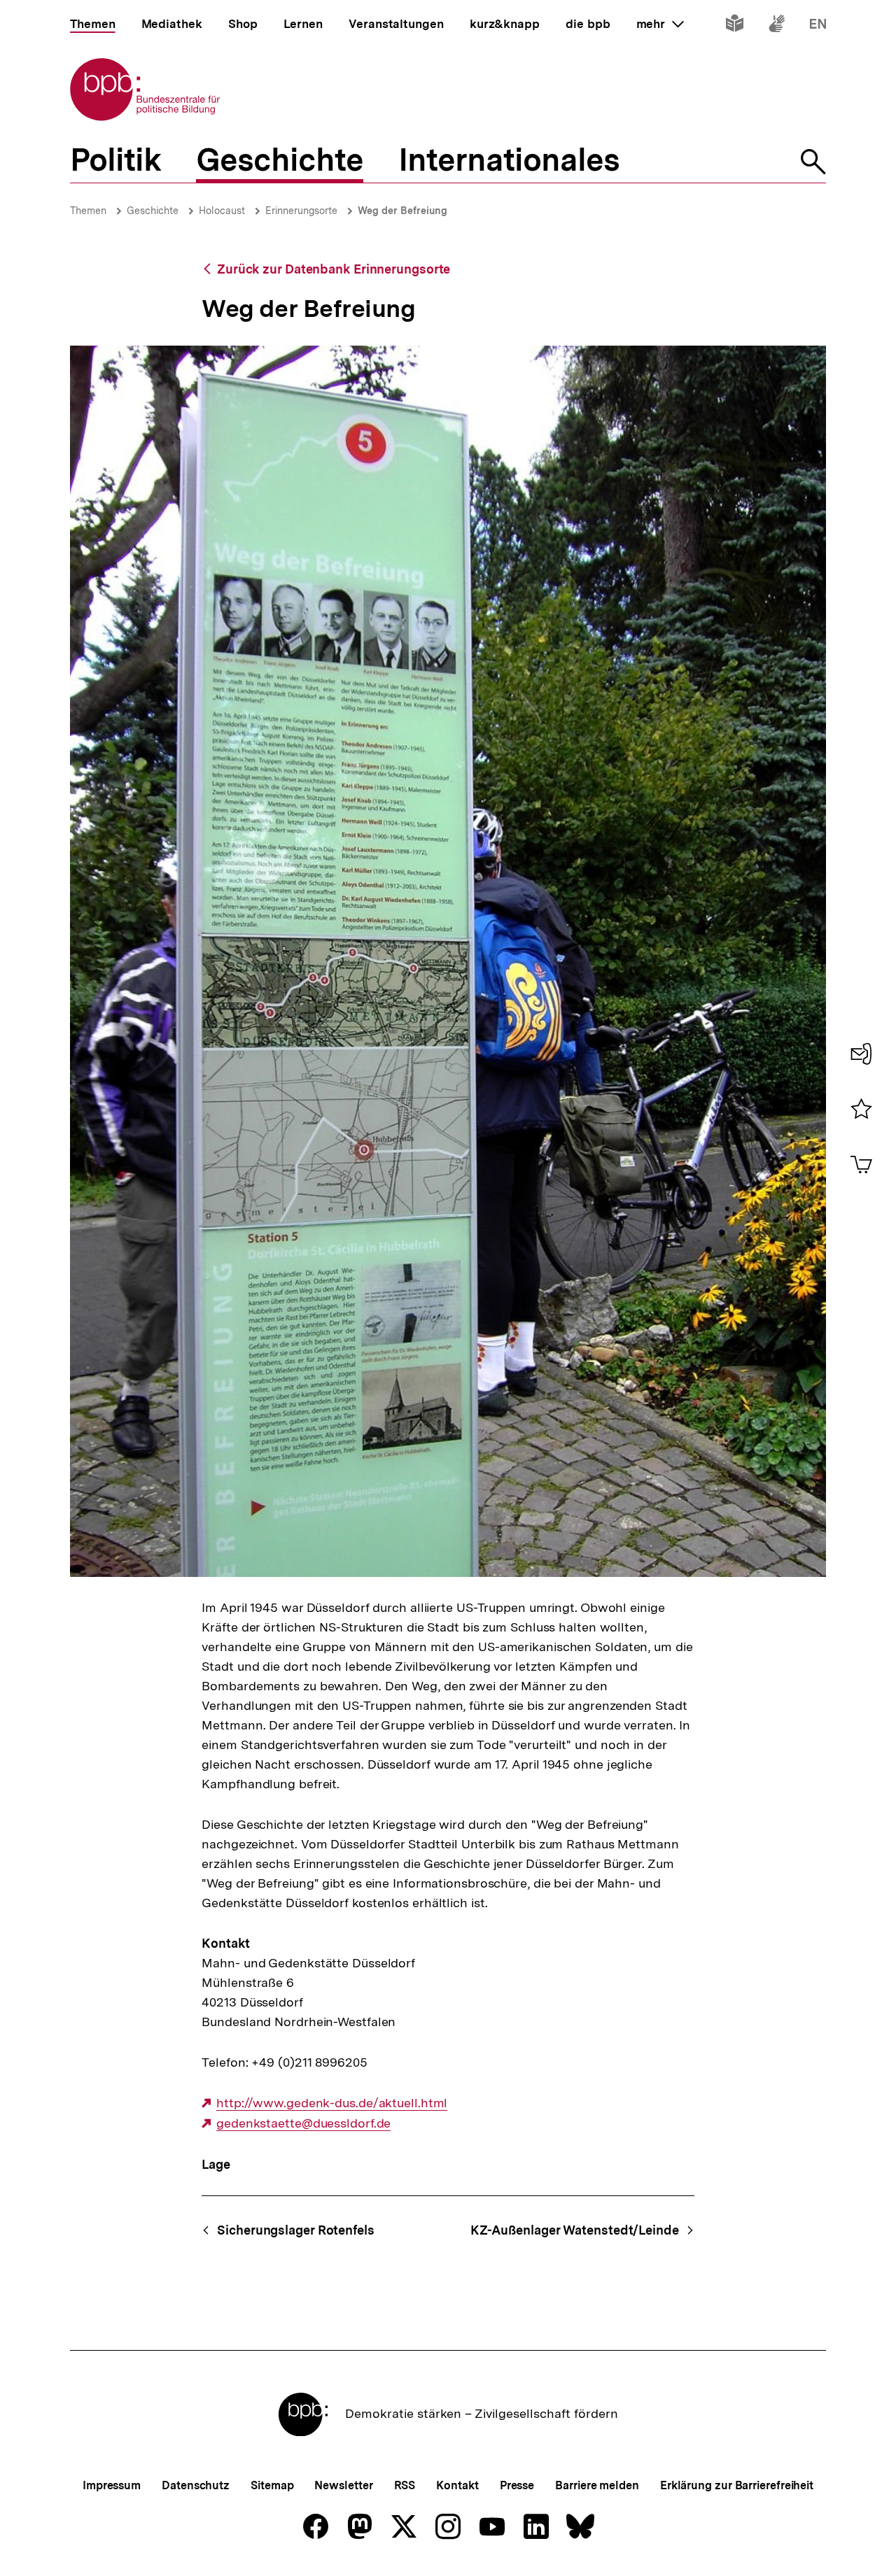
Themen (88, 211)
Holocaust (222, 211)
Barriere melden (597, 2485)
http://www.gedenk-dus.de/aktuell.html (332, 2103)
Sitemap (272, 2485)
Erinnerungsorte (301, 211)
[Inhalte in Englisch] (818, 26)
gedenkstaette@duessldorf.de (303, 2123)
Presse (517, 2485)
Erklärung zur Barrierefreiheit (737, 2485)
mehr (660, 24)
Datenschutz (196, 2485)
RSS (405, 2485)
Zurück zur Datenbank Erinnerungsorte (334, 269)
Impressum (112, 2485)
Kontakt (457, 2485)
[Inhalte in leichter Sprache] (735, 26)
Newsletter (343, 2485)
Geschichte (153, 211)
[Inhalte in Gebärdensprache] (777, 26)
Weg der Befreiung (402, 211)
